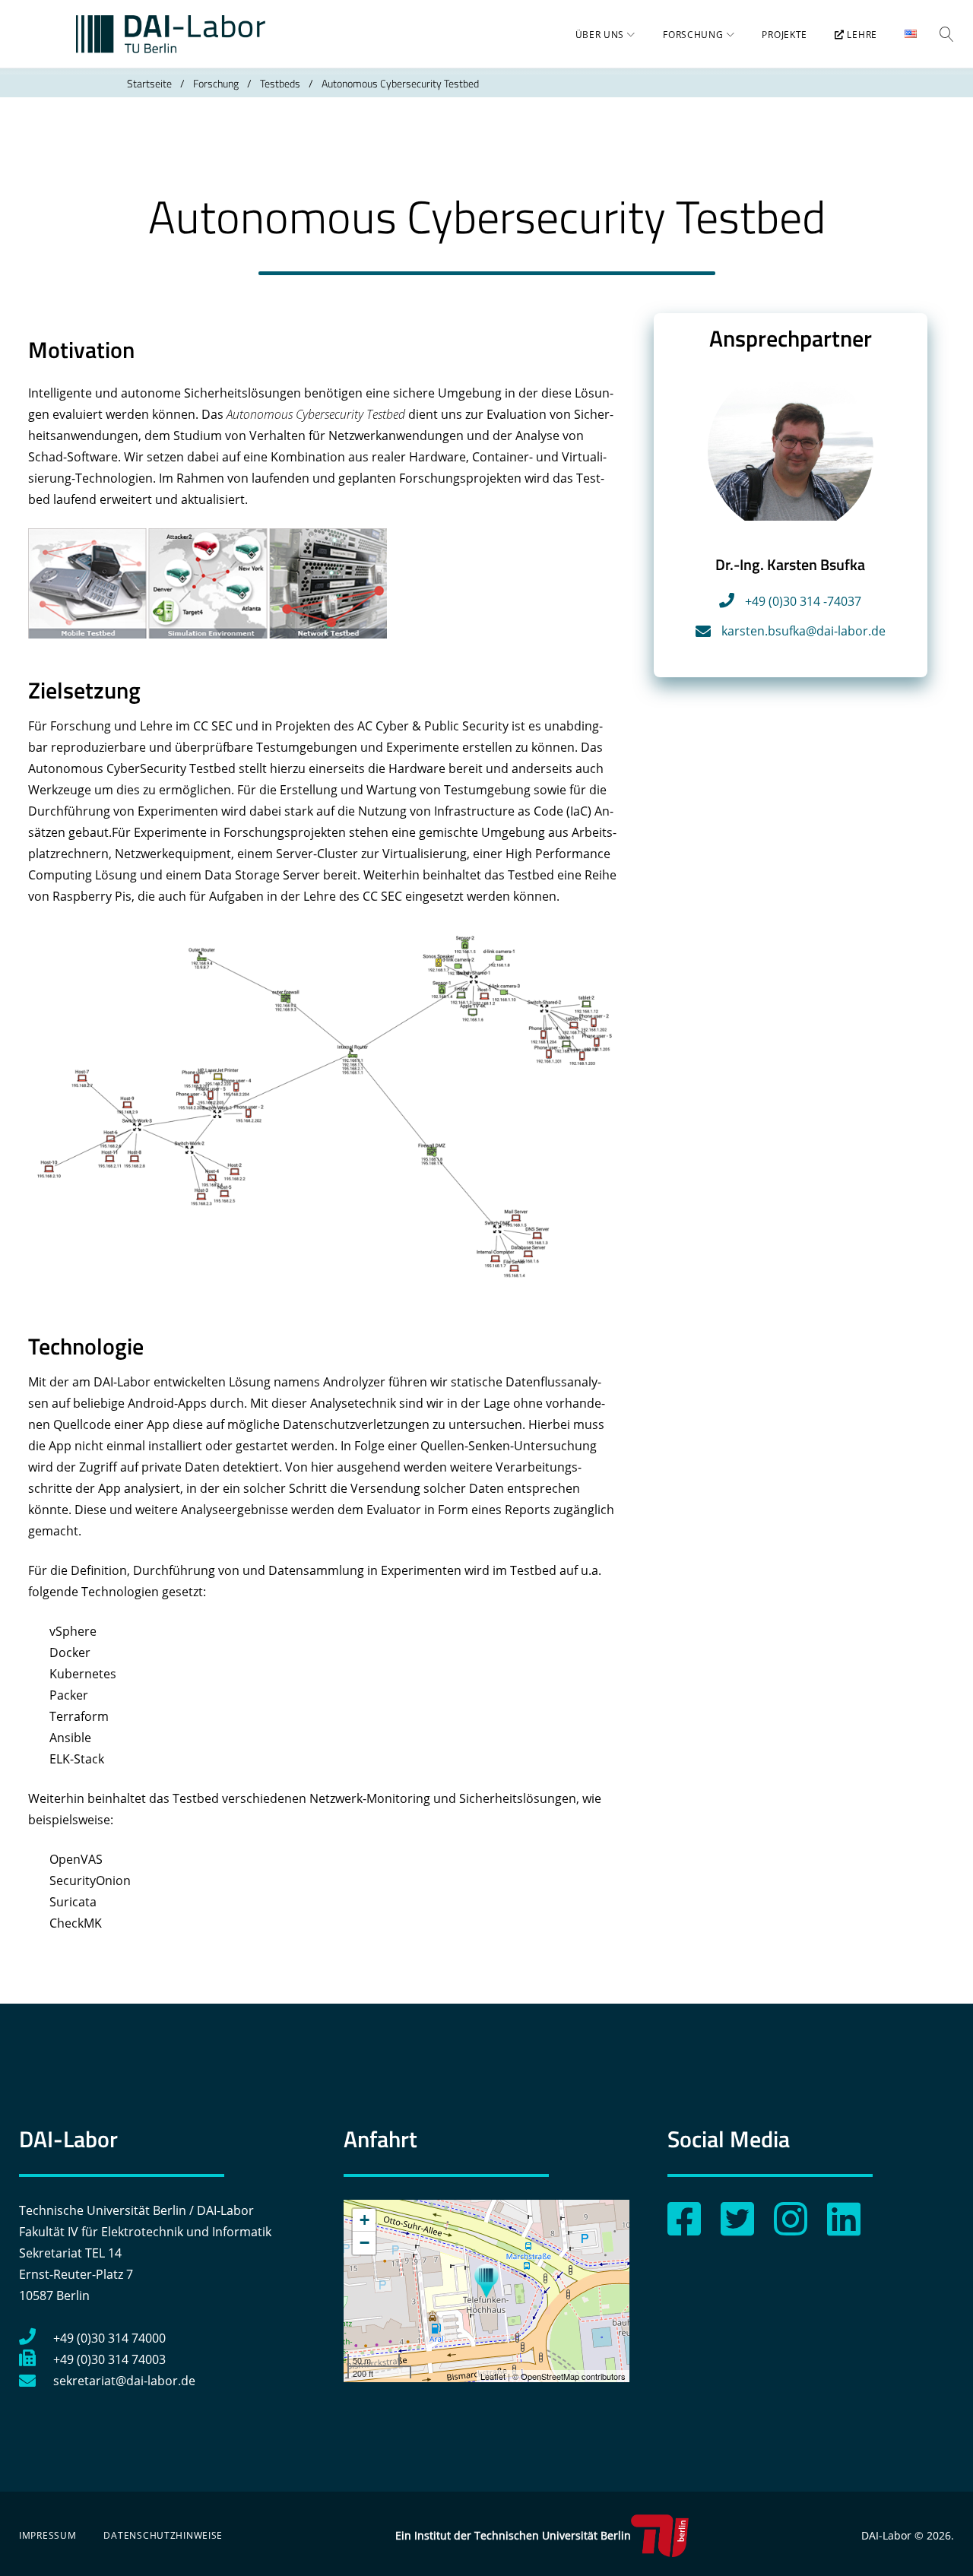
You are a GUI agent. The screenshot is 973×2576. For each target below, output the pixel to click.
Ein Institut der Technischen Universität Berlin (513, 2535)
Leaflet (493, 2376)
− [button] (364, 2243)
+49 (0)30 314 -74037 (803, 601)
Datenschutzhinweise (163, 2535)
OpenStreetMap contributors (573, 2376)
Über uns (600, 35)
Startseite (149, 83)
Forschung (693, 35)
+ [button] (364, 2220)
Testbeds (280, 83)
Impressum (48, 2535)
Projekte (784, 35)
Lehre (861, 35)
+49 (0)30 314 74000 (109, 2338)
